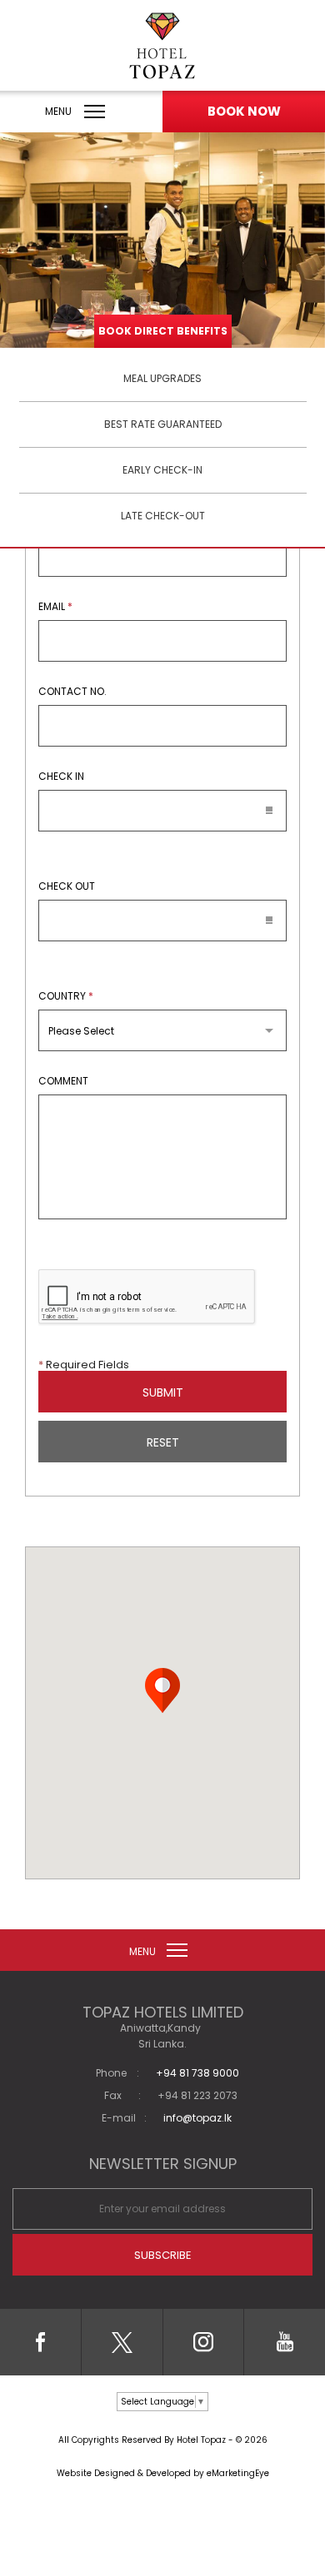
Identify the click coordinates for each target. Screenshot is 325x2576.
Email (55, 607)
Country (66, 996)
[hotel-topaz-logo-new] (162, 46)
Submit (163, 1392)
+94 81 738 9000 (197, 2073)
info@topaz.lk (197, 2118)
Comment (63, 1081)
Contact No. (72, 692)
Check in (61, 777)
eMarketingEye (238, 2473)
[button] (162, 1690)
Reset (163, 1442)
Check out (67, 886)
